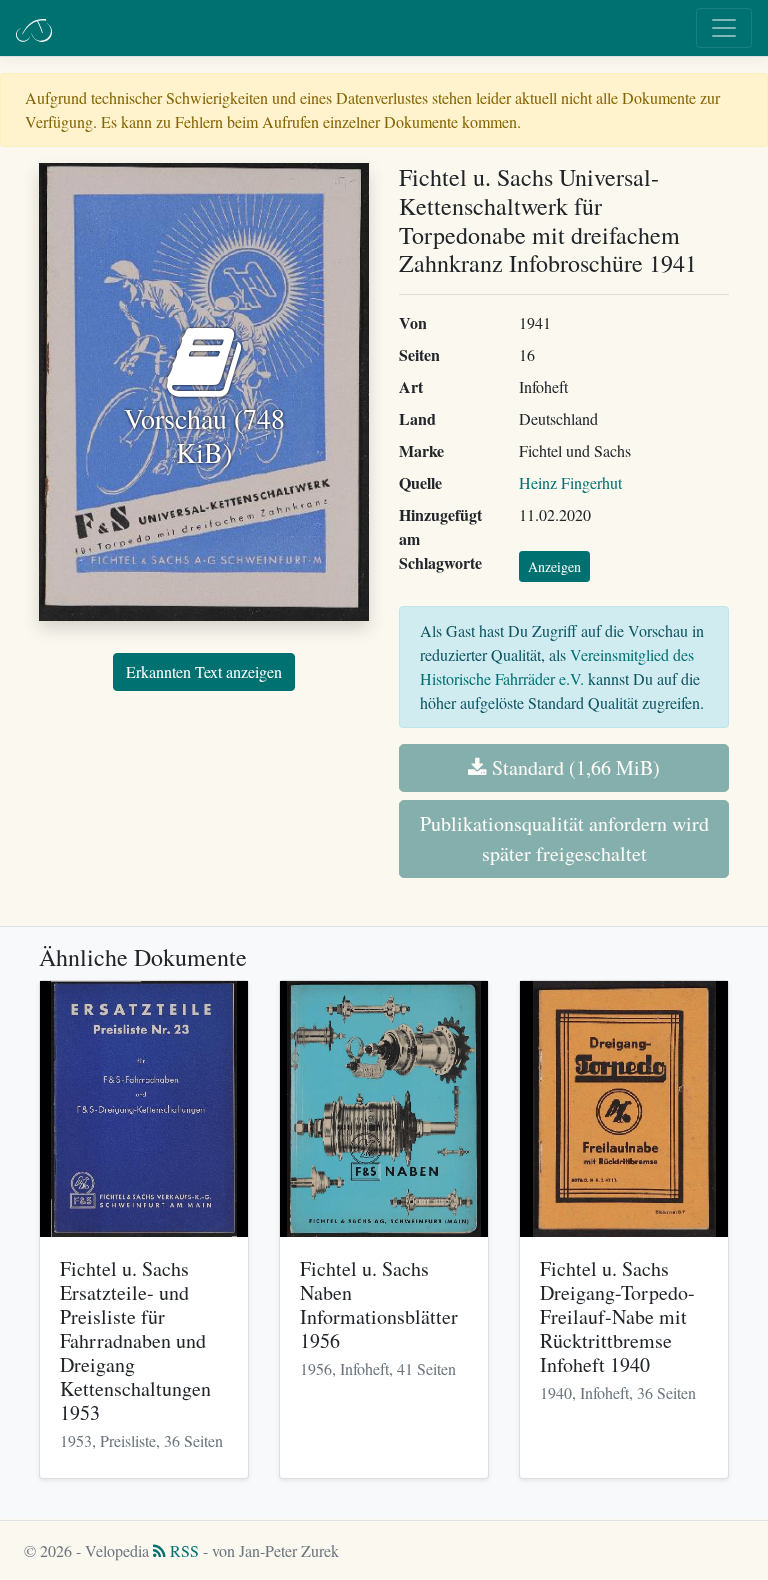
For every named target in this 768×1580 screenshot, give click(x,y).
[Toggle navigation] (724, 28)
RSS (182, 1550)
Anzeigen (554, 566)
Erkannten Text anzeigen (204, 671)
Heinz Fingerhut (570, 482)
